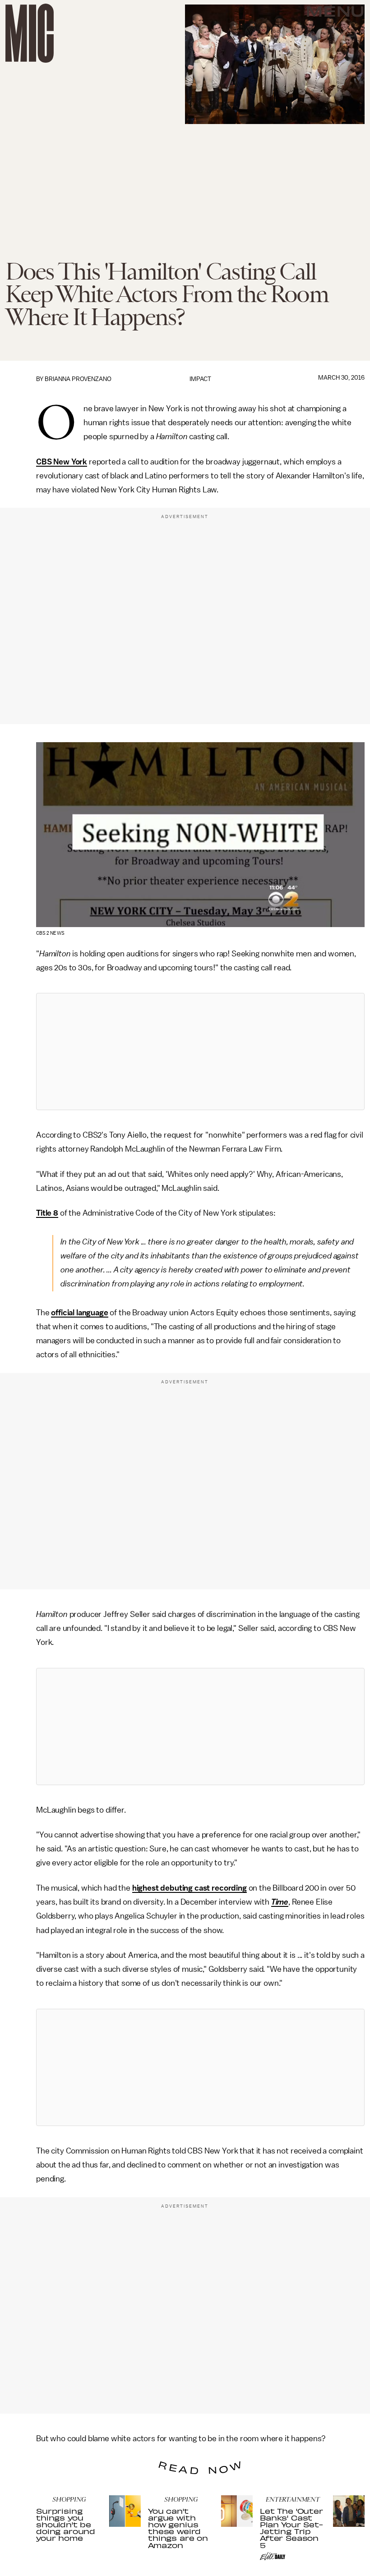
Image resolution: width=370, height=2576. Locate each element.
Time (280, 1902)
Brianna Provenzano (78, 379)
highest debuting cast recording (190, 1888)
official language (79, 1313)
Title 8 (47, 1213)
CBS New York (62, 462)
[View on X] (200, 1052)
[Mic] (30, 33)
